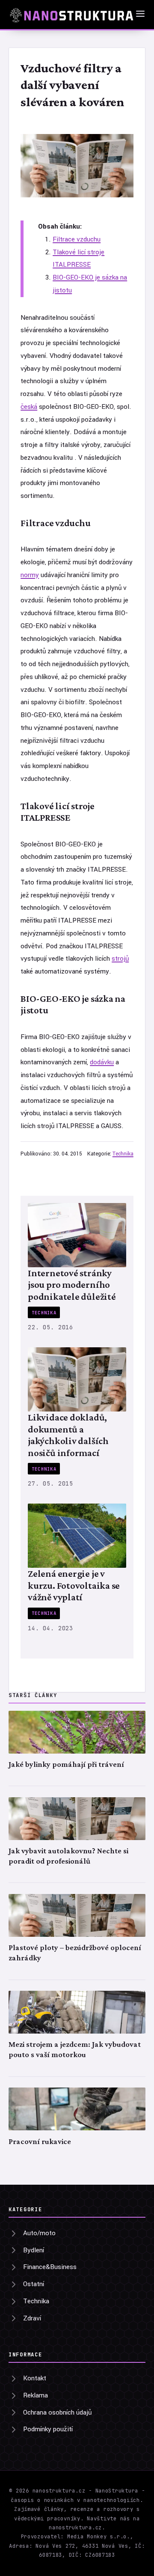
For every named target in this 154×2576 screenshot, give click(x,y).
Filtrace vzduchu (77, 239)
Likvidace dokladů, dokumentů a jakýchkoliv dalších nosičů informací (68, 1435)
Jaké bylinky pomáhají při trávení (66, 1764)
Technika (123, 1154)
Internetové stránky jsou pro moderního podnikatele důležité (72, 1285)
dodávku (102, 1062)
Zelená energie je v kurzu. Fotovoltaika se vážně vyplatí (74, 1585)
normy (30, 575)
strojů (120, 959)
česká (29, 407)
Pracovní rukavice (40, 2141)
